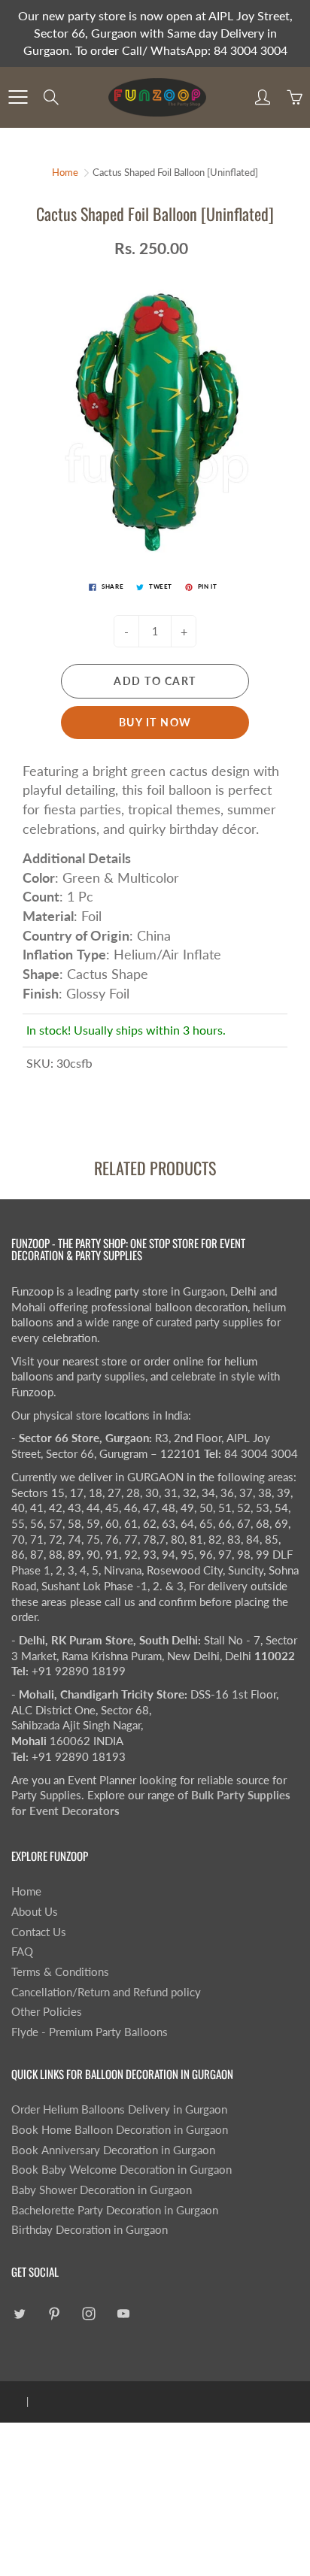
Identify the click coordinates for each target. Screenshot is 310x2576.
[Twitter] (19, 2314)
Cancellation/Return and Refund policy (106, 1992)
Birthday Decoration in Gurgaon (90, 2230)
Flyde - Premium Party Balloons (90, 2032)
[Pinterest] (54, 2314)
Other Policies (47, 2012)
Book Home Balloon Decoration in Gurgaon (120, 2130)
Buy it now (155, 722)
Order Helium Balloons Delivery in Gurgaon (119, 2109)
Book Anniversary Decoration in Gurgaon (113, 2150)
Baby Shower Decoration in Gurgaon (102, 2190)
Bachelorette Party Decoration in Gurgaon (115, 2210)
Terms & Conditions (60, 1972)
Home (65, 172)
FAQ (22, 1952)
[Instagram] (88, 2314)
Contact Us (39, 1932)
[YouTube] (123, 2314)
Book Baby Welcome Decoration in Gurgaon (122, 2170)
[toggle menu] (18, 97)
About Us (35, 1912)
